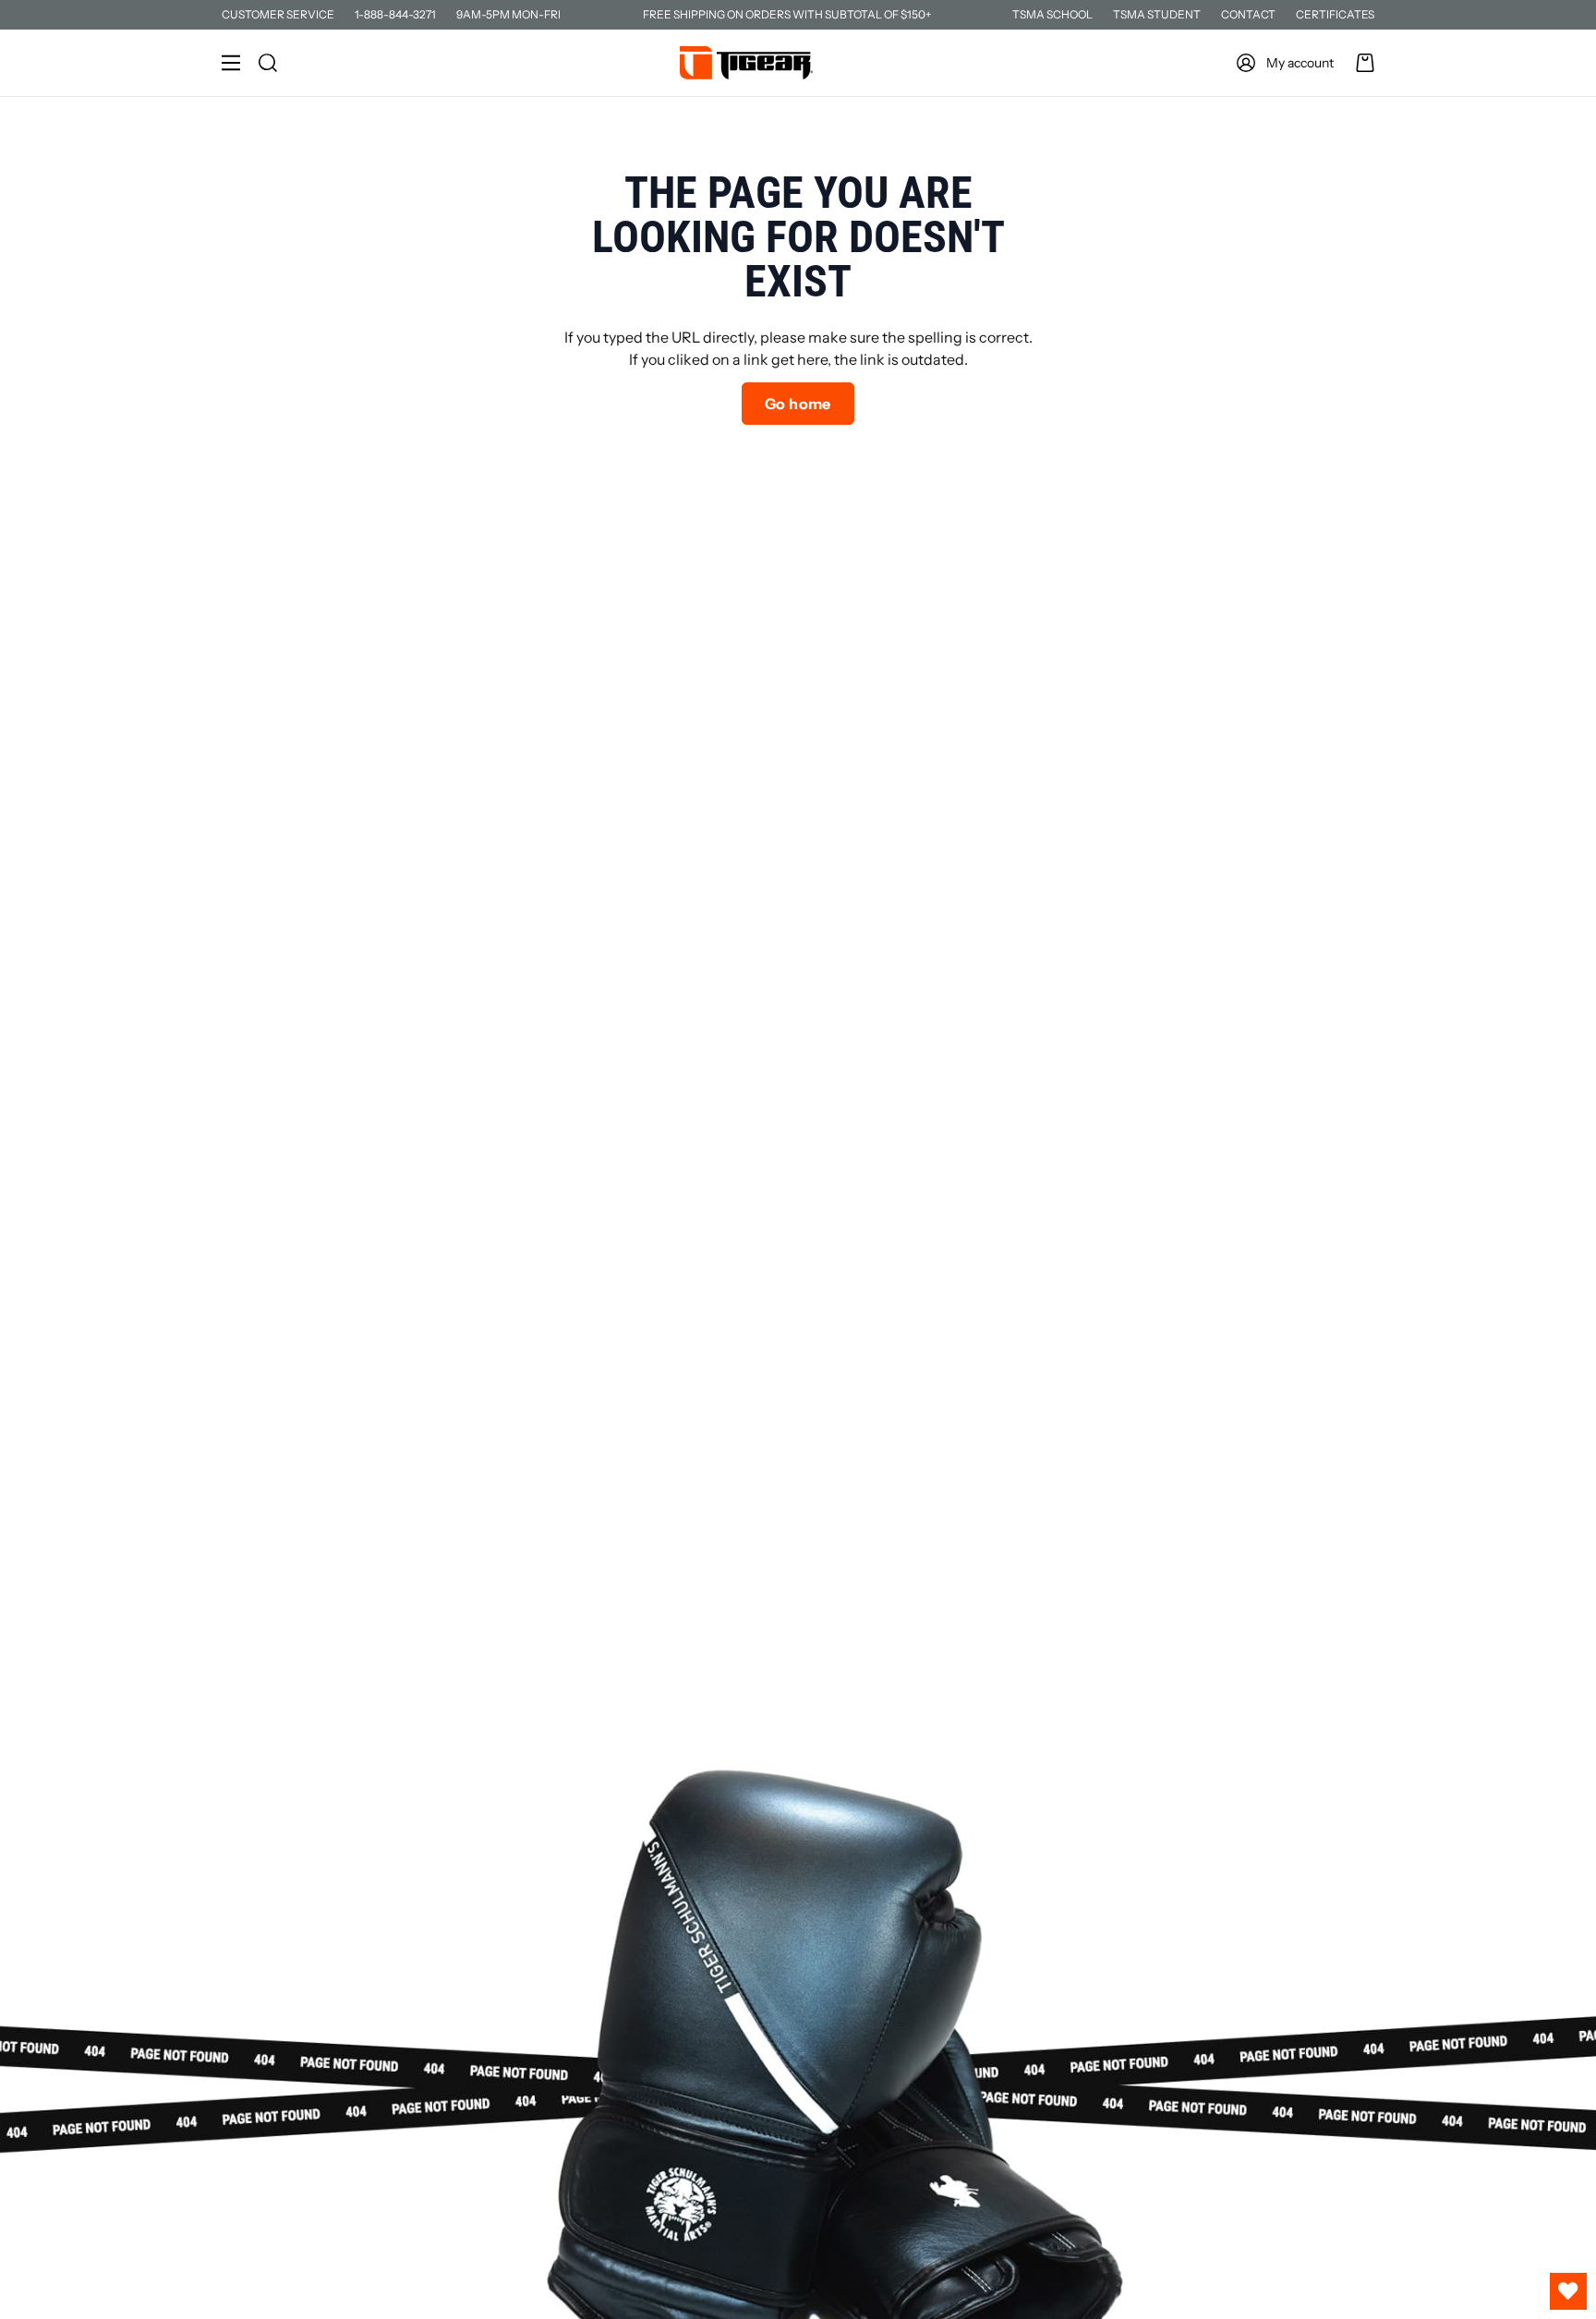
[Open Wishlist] (1568, 2291)
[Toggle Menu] (231, 63)
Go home (798, 404)
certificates (1335, 14)
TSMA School (1052, 14)
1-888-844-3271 (395, 14)
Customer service (278, 14)
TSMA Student (1157, 14)
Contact (1248, 14)
